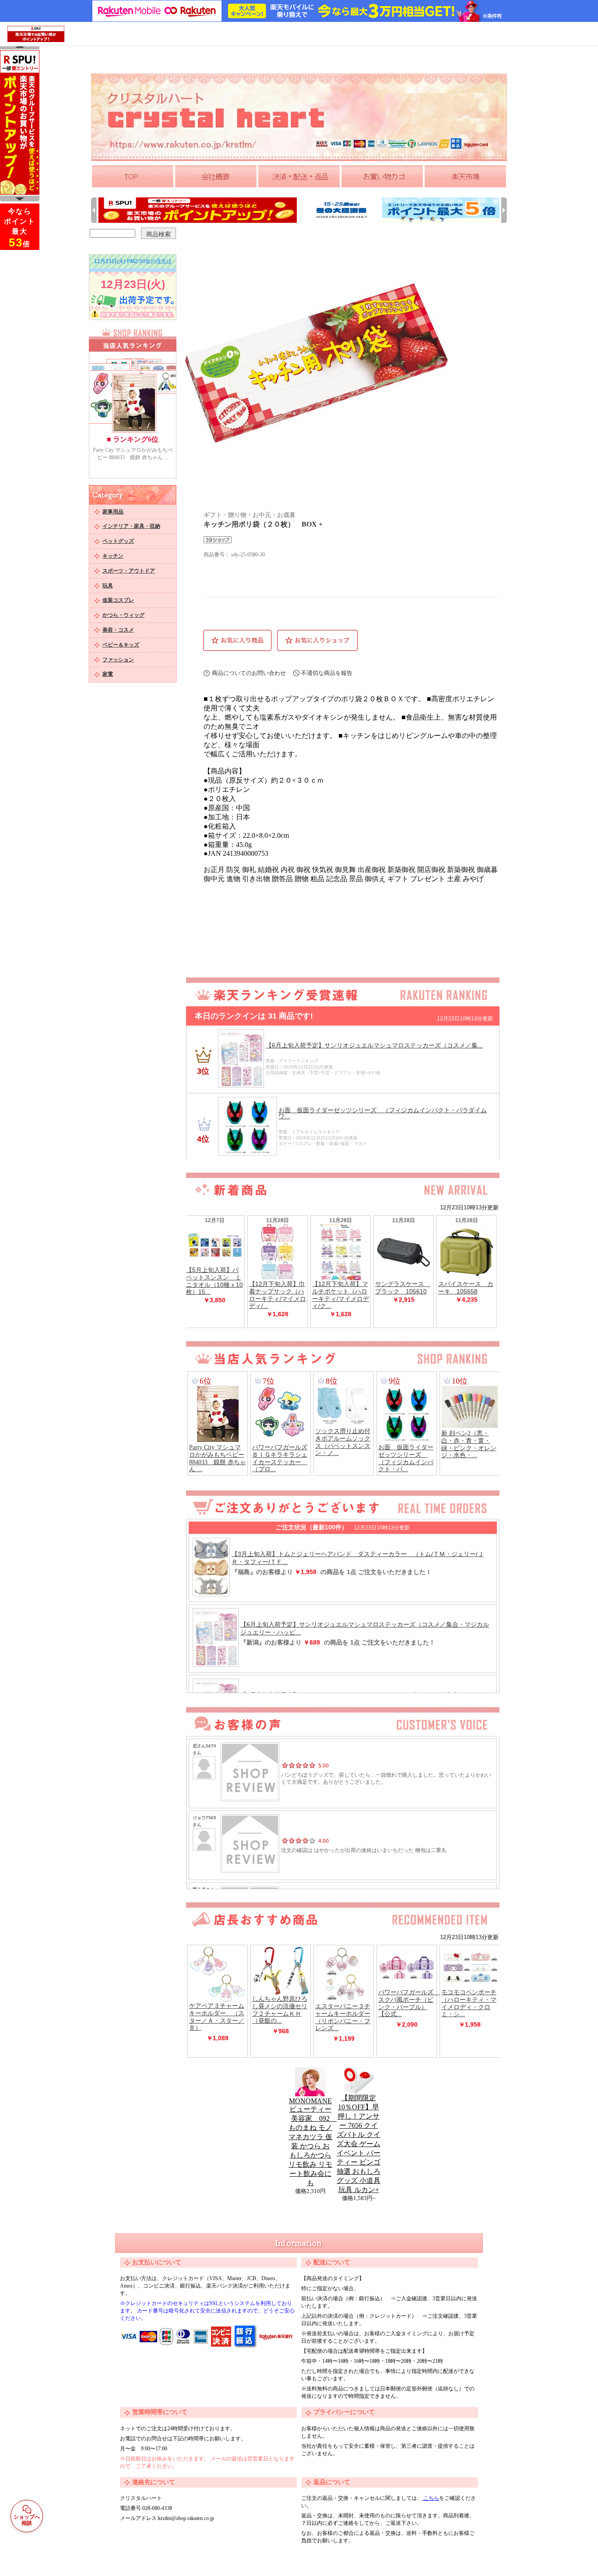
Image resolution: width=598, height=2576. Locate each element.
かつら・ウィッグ (123, 615)
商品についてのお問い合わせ (249, 673)
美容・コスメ (118, 630)
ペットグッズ (118, 541)
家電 (108, 674)
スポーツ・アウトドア (129, 571)
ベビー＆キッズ (121, 645)
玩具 (108, 586)
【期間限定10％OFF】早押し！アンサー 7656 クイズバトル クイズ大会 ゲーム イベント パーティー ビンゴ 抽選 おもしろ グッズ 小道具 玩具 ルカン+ (359, 2144)
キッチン (113, 556)
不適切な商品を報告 (327, 673)
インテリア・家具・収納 (131, 526)
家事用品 (113, 512)
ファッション (118, 660)
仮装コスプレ (118, 600)
